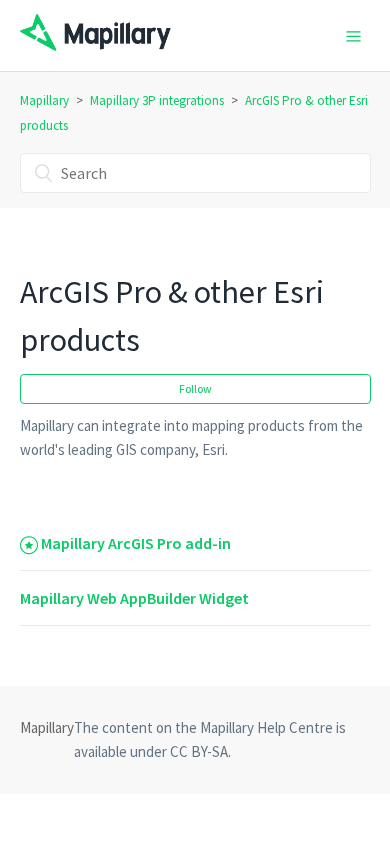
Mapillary (44, 100)
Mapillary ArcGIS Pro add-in (136, 543)
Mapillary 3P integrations (157, 100)
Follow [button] (195, 388)
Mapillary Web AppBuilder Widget (134, 598)
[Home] (95, 45)
